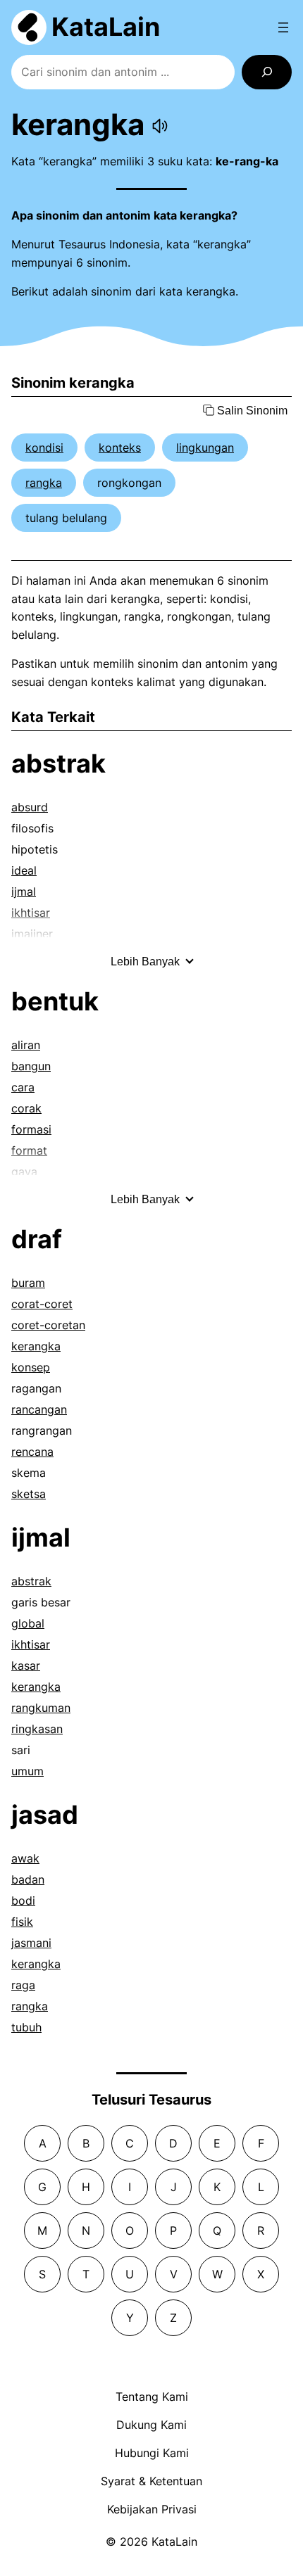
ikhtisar (31, 1644)
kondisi (44, 448)
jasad (45, 1815)
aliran (26, 1045)
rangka (44, 483)
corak (26, 1108)
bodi (23, 1901)
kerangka (36, 1346)
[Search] (267, 72)
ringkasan (37, 1729)
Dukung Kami (151, 2425)
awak (25, 1858)
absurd (30, 807)
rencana (32, 1452)
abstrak (58, 763)
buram (28, 1283)
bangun (31, 1066)
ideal (24, 870)
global (28, 1623)
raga (23, 1985)
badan (28, 1879)
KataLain (106, 27)
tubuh (26, 2027)
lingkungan (205, 448)
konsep (31, 1367)
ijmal (24, 892)
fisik (22, 1922)
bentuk (55, 1001)
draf (37, 1239)
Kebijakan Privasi (152, 2509)
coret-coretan (48, 1325)
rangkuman (41, 1708)
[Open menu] (283, 27)
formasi (31, 1129)
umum (27, 1771)
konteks (120, 448)
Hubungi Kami (152, 2453)
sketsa (29, 1494)
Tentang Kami (152, 2397)
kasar (26, 1665)
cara (23, 1087)
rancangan (39, 1409)
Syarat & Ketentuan (151, 2481)
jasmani (31, 1943)
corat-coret (42, 1304)
